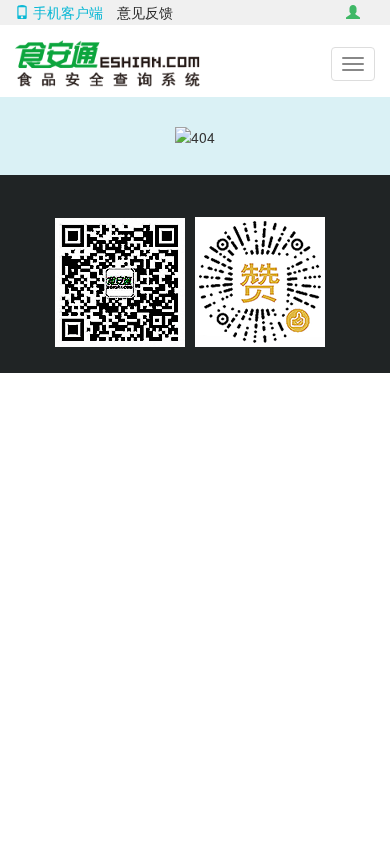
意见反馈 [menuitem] (145, 12)
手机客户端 (66, 12)
